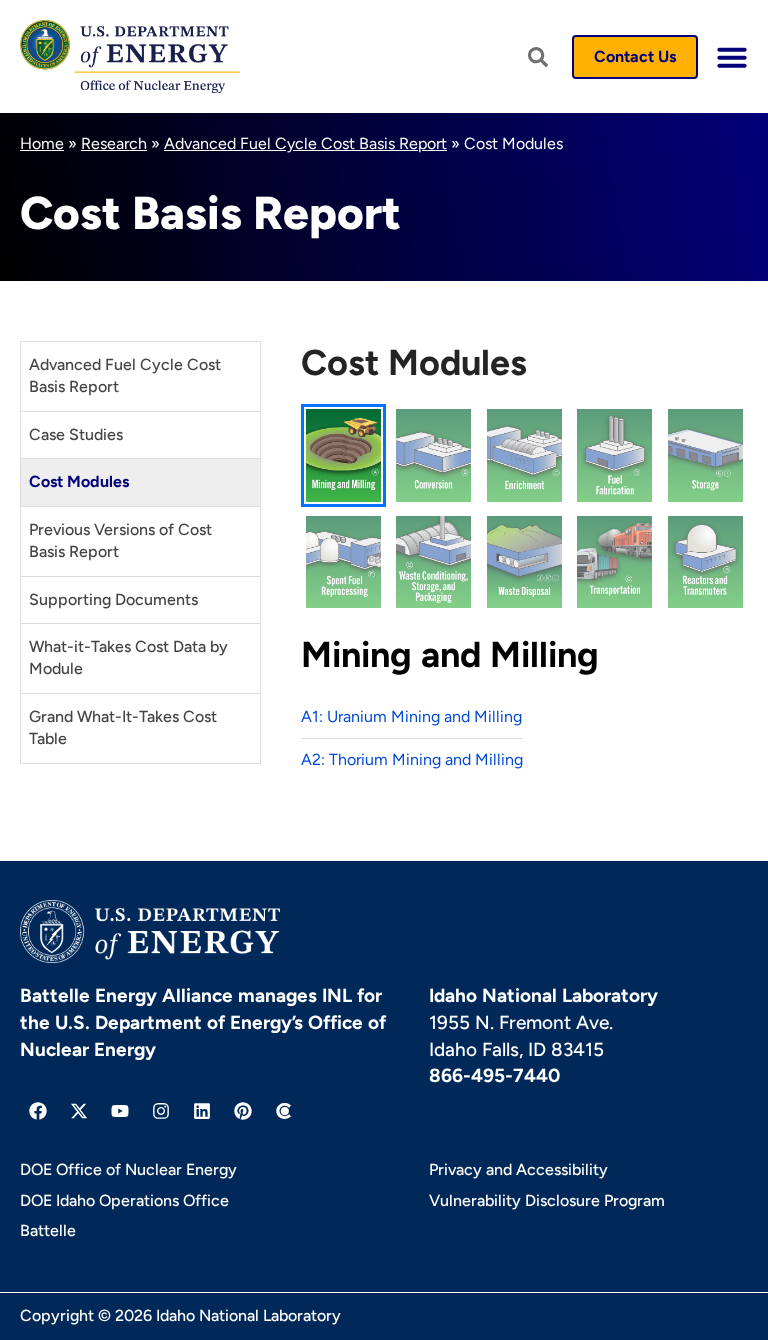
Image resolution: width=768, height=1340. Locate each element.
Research (114, 143)
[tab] (343, 455)
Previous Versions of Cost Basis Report (120, 540)
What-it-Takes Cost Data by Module (128, 657)
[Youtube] (120, 1111)
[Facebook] (38, 1111)
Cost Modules (79, 481)
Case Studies (76, 434)
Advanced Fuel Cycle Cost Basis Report (305, 143)
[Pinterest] (243, 1111)
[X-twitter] (79, 1111)
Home (42, 143)
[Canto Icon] (284, 1111)
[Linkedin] (202, 1111)
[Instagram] (161, 1111)
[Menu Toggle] (732, 57)
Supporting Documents (113, 599)
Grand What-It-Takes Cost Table (123, 727)
